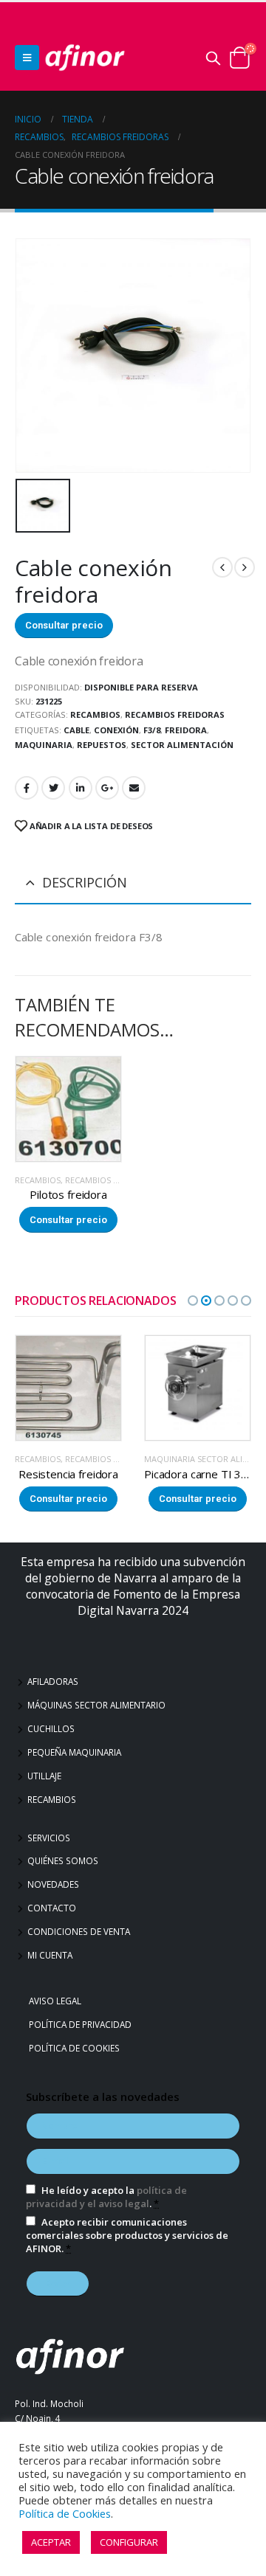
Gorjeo (53, 788)
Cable (76, 730)
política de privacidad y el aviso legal (106, 2197)
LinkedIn (81, 788)
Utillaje (44, 1776)
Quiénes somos (63, 1860)
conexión (116, 730)
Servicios (49, 1838)
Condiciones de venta (79, 1931)
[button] (193, 1301)
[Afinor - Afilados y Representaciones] (85, 58)
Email (134, 788)
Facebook (27, 788)
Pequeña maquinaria (74, 1752)
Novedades (53, 1884)
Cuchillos (51, 1728)
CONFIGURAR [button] (129, 2542)
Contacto (52, 1908)
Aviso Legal (57, 2001)
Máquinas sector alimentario (96, 1705)
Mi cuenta (50, 1955)
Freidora (186, 730)
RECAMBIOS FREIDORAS (175, 714)
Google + (107, 788)
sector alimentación (182, 745)
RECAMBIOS (95, 714)
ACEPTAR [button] (51, 2542)
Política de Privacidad (82, 2024)
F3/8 (152, 730)
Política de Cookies (76, 2048)
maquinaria (44, 745)
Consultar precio (64, 625)
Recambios (52, 1799)
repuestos (102, 745)
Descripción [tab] (85, 882)
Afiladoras (53, 1681)
